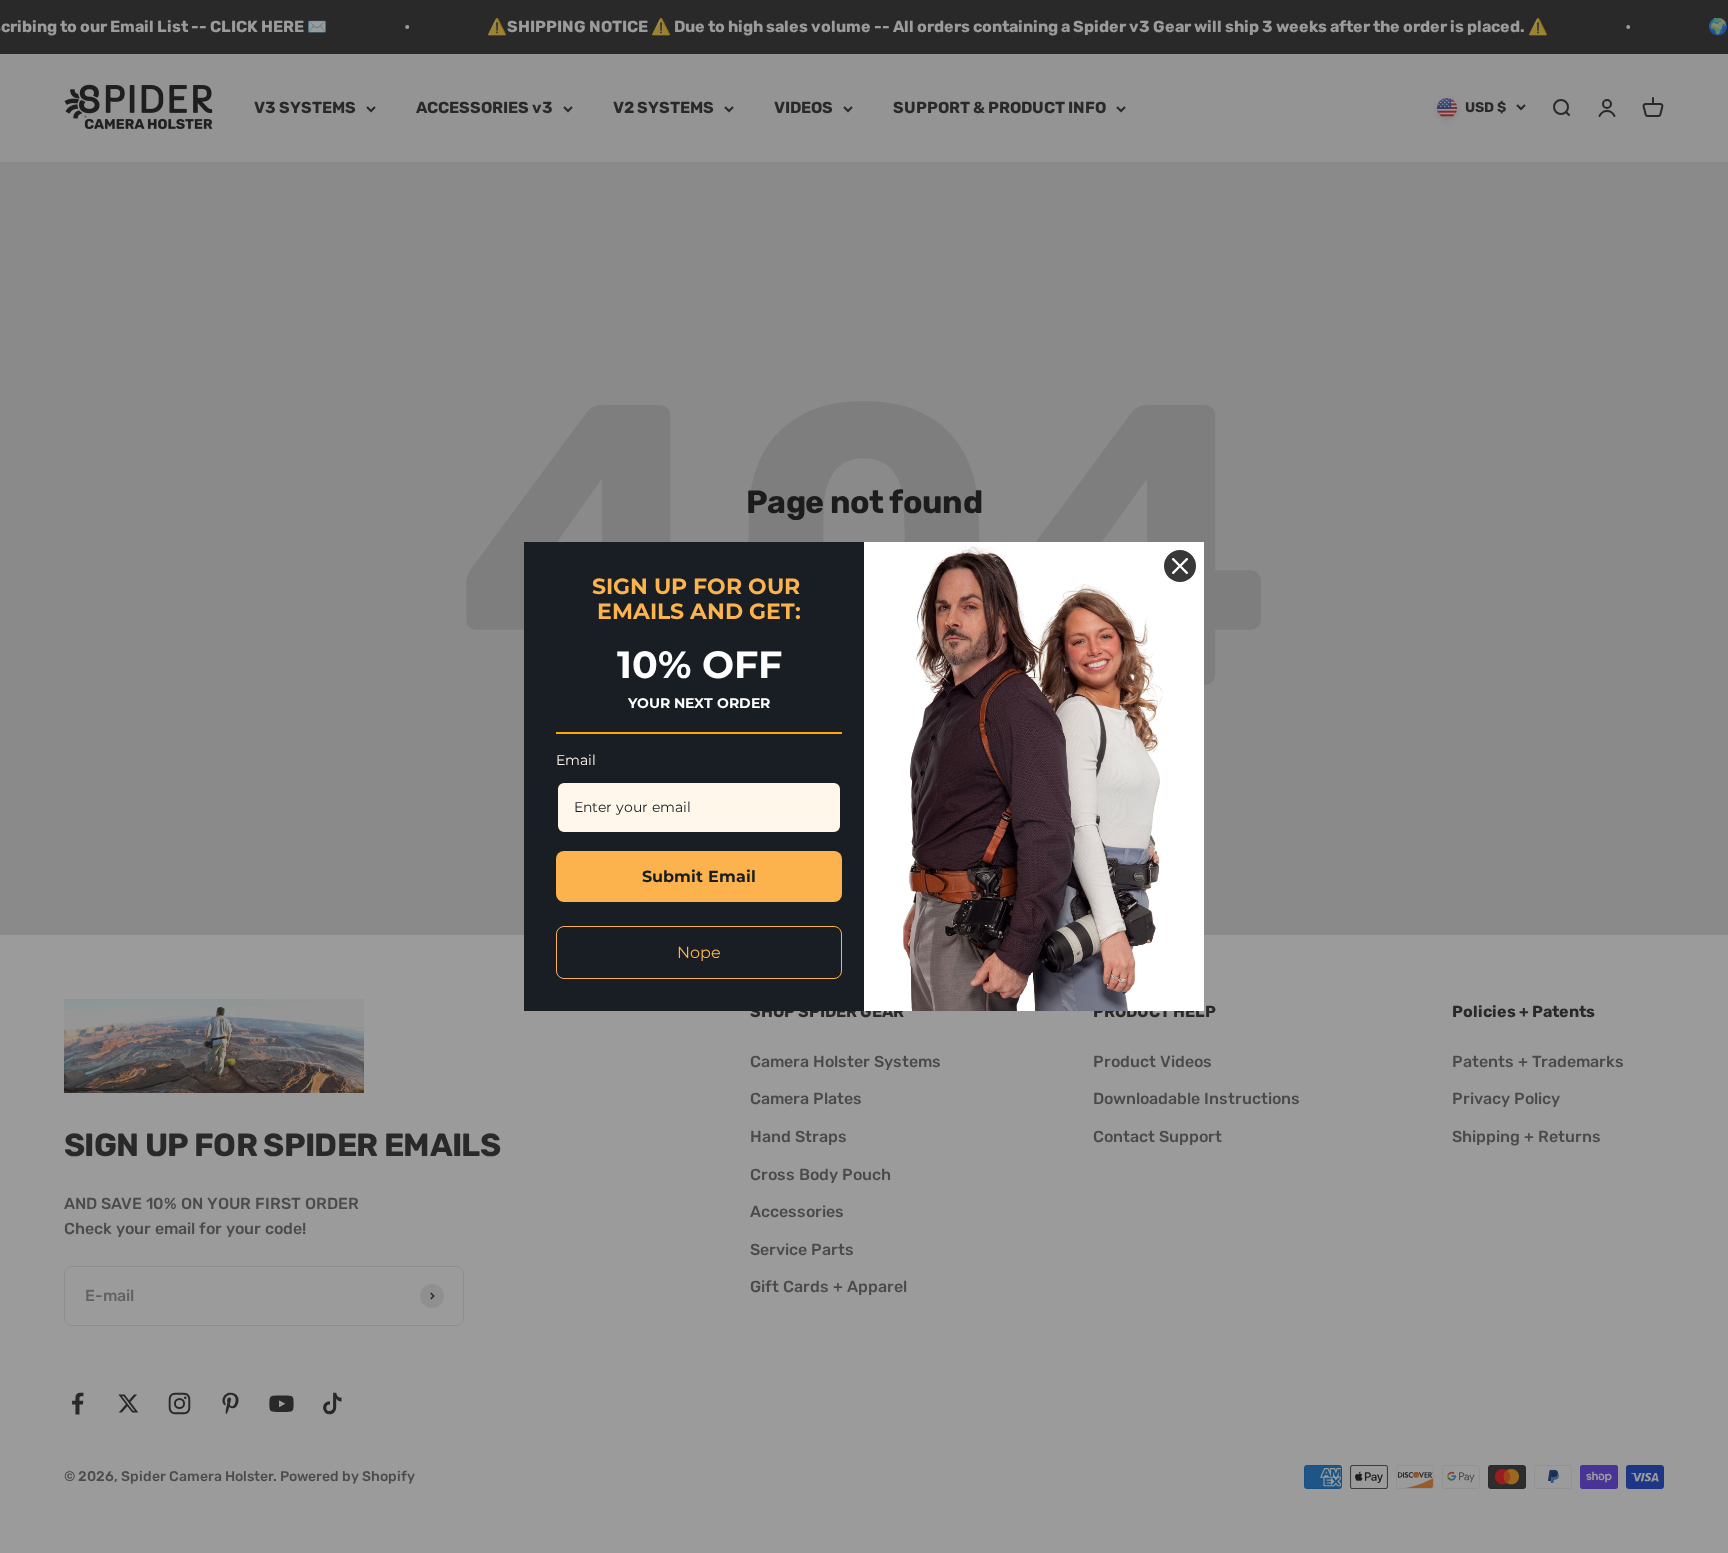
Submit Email (699, 876)
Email (576, 760)
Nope (699, 952)
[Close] (1180, 566)
